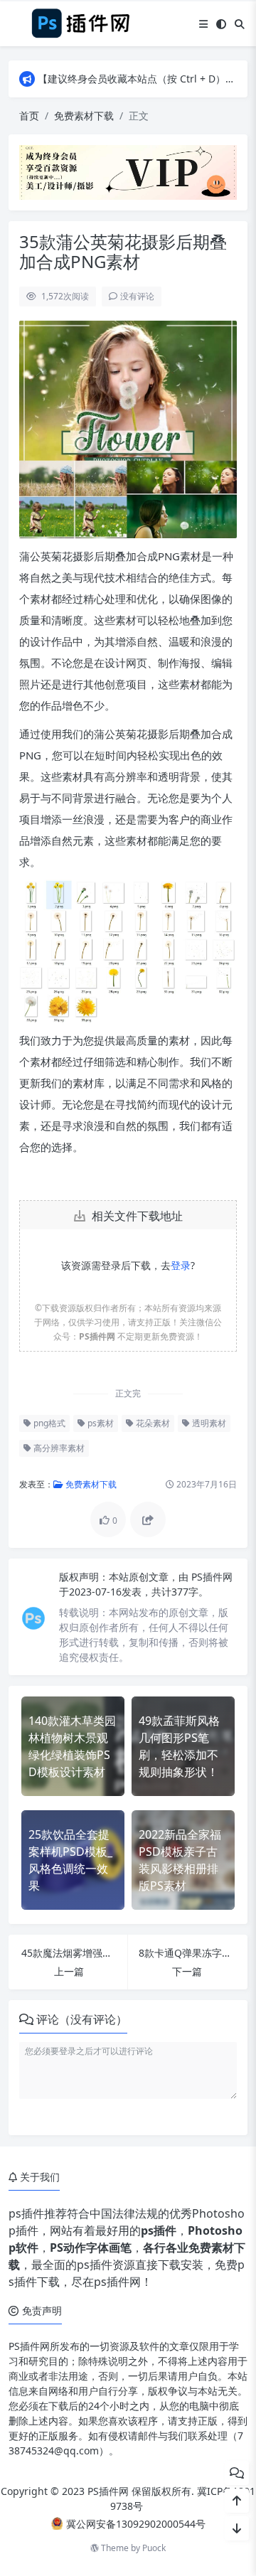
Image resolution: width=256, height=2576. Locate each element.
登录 (181, 1265)
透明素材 (208, 1423)
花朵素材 (152, 1423)
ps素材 (100, 1423)
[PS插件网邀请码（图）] (128, 171)
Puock (154, 2548)
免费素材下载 (84, 116)
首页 (29, 116)
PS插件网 (212, 1577)
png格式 (48, 1423)
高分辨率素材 (58, 1448)
